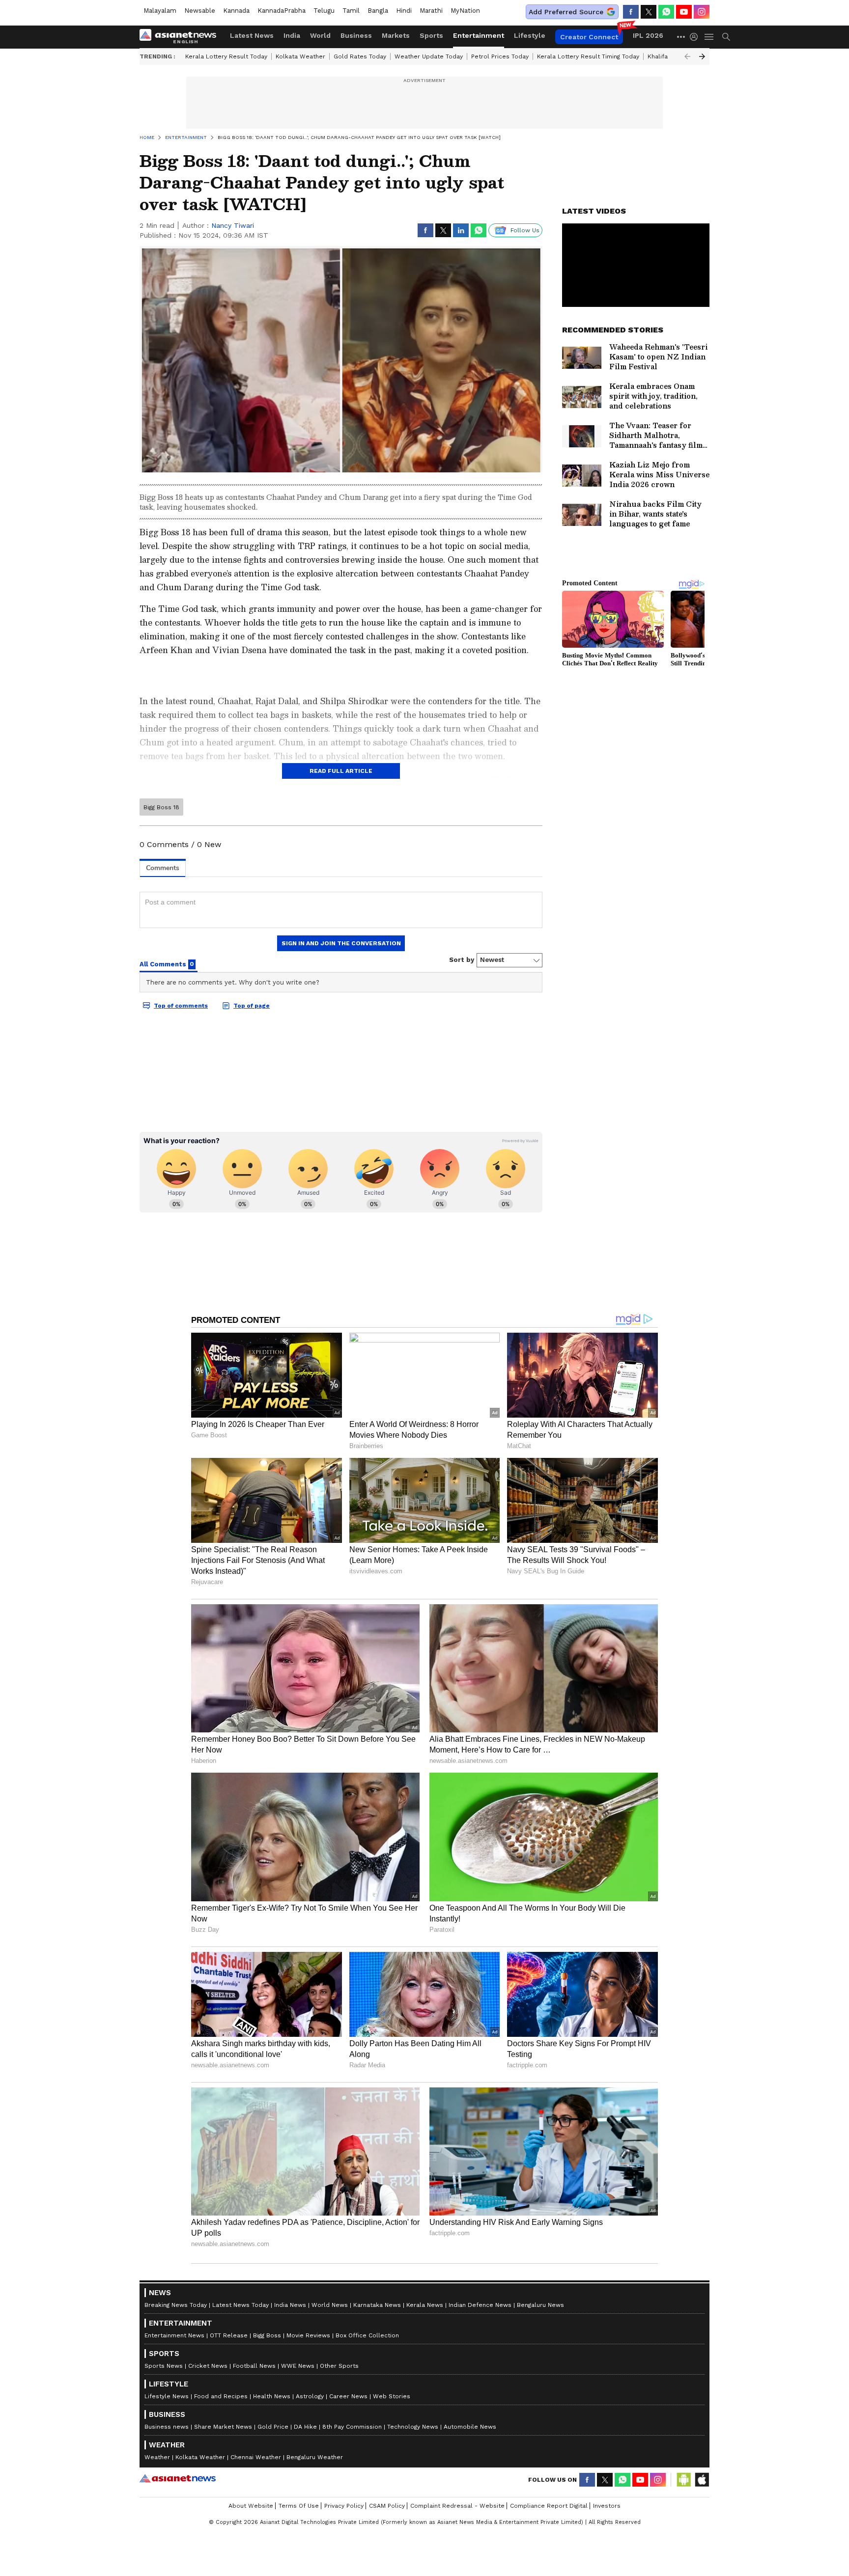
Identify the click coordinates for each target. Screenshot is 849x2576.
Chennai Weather (256, 2457)
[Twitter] (649, 12)
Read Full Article (341, 771)
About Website (251, 2506)
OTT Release (229, 2335)
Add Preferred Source (566, 12)
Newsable (200, 11)
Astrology (310, 2396)
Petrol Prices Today (500, 56)
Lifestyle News (167, 2396)
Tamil (351, 11)
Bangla (378, 11)
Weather (157, 2457)
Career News (348, 2396)
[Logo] (181, 37)
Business (356, 35)
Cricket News (208, 2366)
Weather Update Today (429, 56)
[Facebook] (631, 12)
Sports (431, 35)
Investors (607, 2506)
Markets (396, 35)
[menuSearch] (726, 37)
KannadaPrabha (282, 11)
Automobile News (470, 2427)
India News (290, 2305)
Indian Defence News (480, 2305)
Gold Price (273, 2427)
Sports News (164, 2366)
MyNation (465, 11)
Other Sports (339, 2366)
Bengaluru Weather (315, 2457)
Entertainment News (174, 2335)
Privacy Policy (344, 2506)
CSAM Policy (387, 2506)
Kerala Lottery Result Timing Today (588, 56)
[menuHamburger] (709, 37)
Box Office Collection (367, 2335)
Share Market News (223, 2427)
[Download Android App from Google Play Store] (684, 2480)
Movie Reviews (308, 2335)
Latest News (252, 35)
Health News (272, 2396)
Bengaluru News (540, 2305)
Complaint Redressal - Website (457, 2506)
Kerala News (425, 2305)
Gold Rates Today (360, 56)
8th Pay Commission (352, 2427)
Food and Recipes (221, 2396)
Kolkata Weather (300, 56)
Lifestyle (530, 35)
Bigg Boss (267, 2335)
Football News (254, 2366)
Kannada (236, 11)
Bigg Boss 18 (161, 807)
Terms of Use (299, 2506)
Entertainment (479, 35)
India (292, 35)
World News (330, 2305)
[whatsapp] (666, 12)
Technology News (413, 2427)
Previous (687, 56)
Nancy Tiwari (233, 225)
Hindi (404, 11)
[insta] (702, 12)
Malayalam (160, 11)
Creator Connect (589, 37)
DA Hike (305, 2427)
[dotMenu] (681, 37)
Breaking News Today (176, 2305)
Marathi (431, 11)
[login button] (696, 37)
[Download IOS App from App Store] (702, 2480)
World (320, 35)
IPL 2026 (648, 35)
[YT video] (684, 12)
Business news (167, 2427)
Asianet (178, 2478)
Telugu (324, 11)
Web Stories (392, 2396)
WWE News (298, 2366)
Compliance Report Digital (549, 2506)
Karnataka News (377, 2305)
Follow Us (525, 230)
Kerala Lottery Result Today (226, 56)
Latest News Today (241, 2305)
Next (702, 56)
